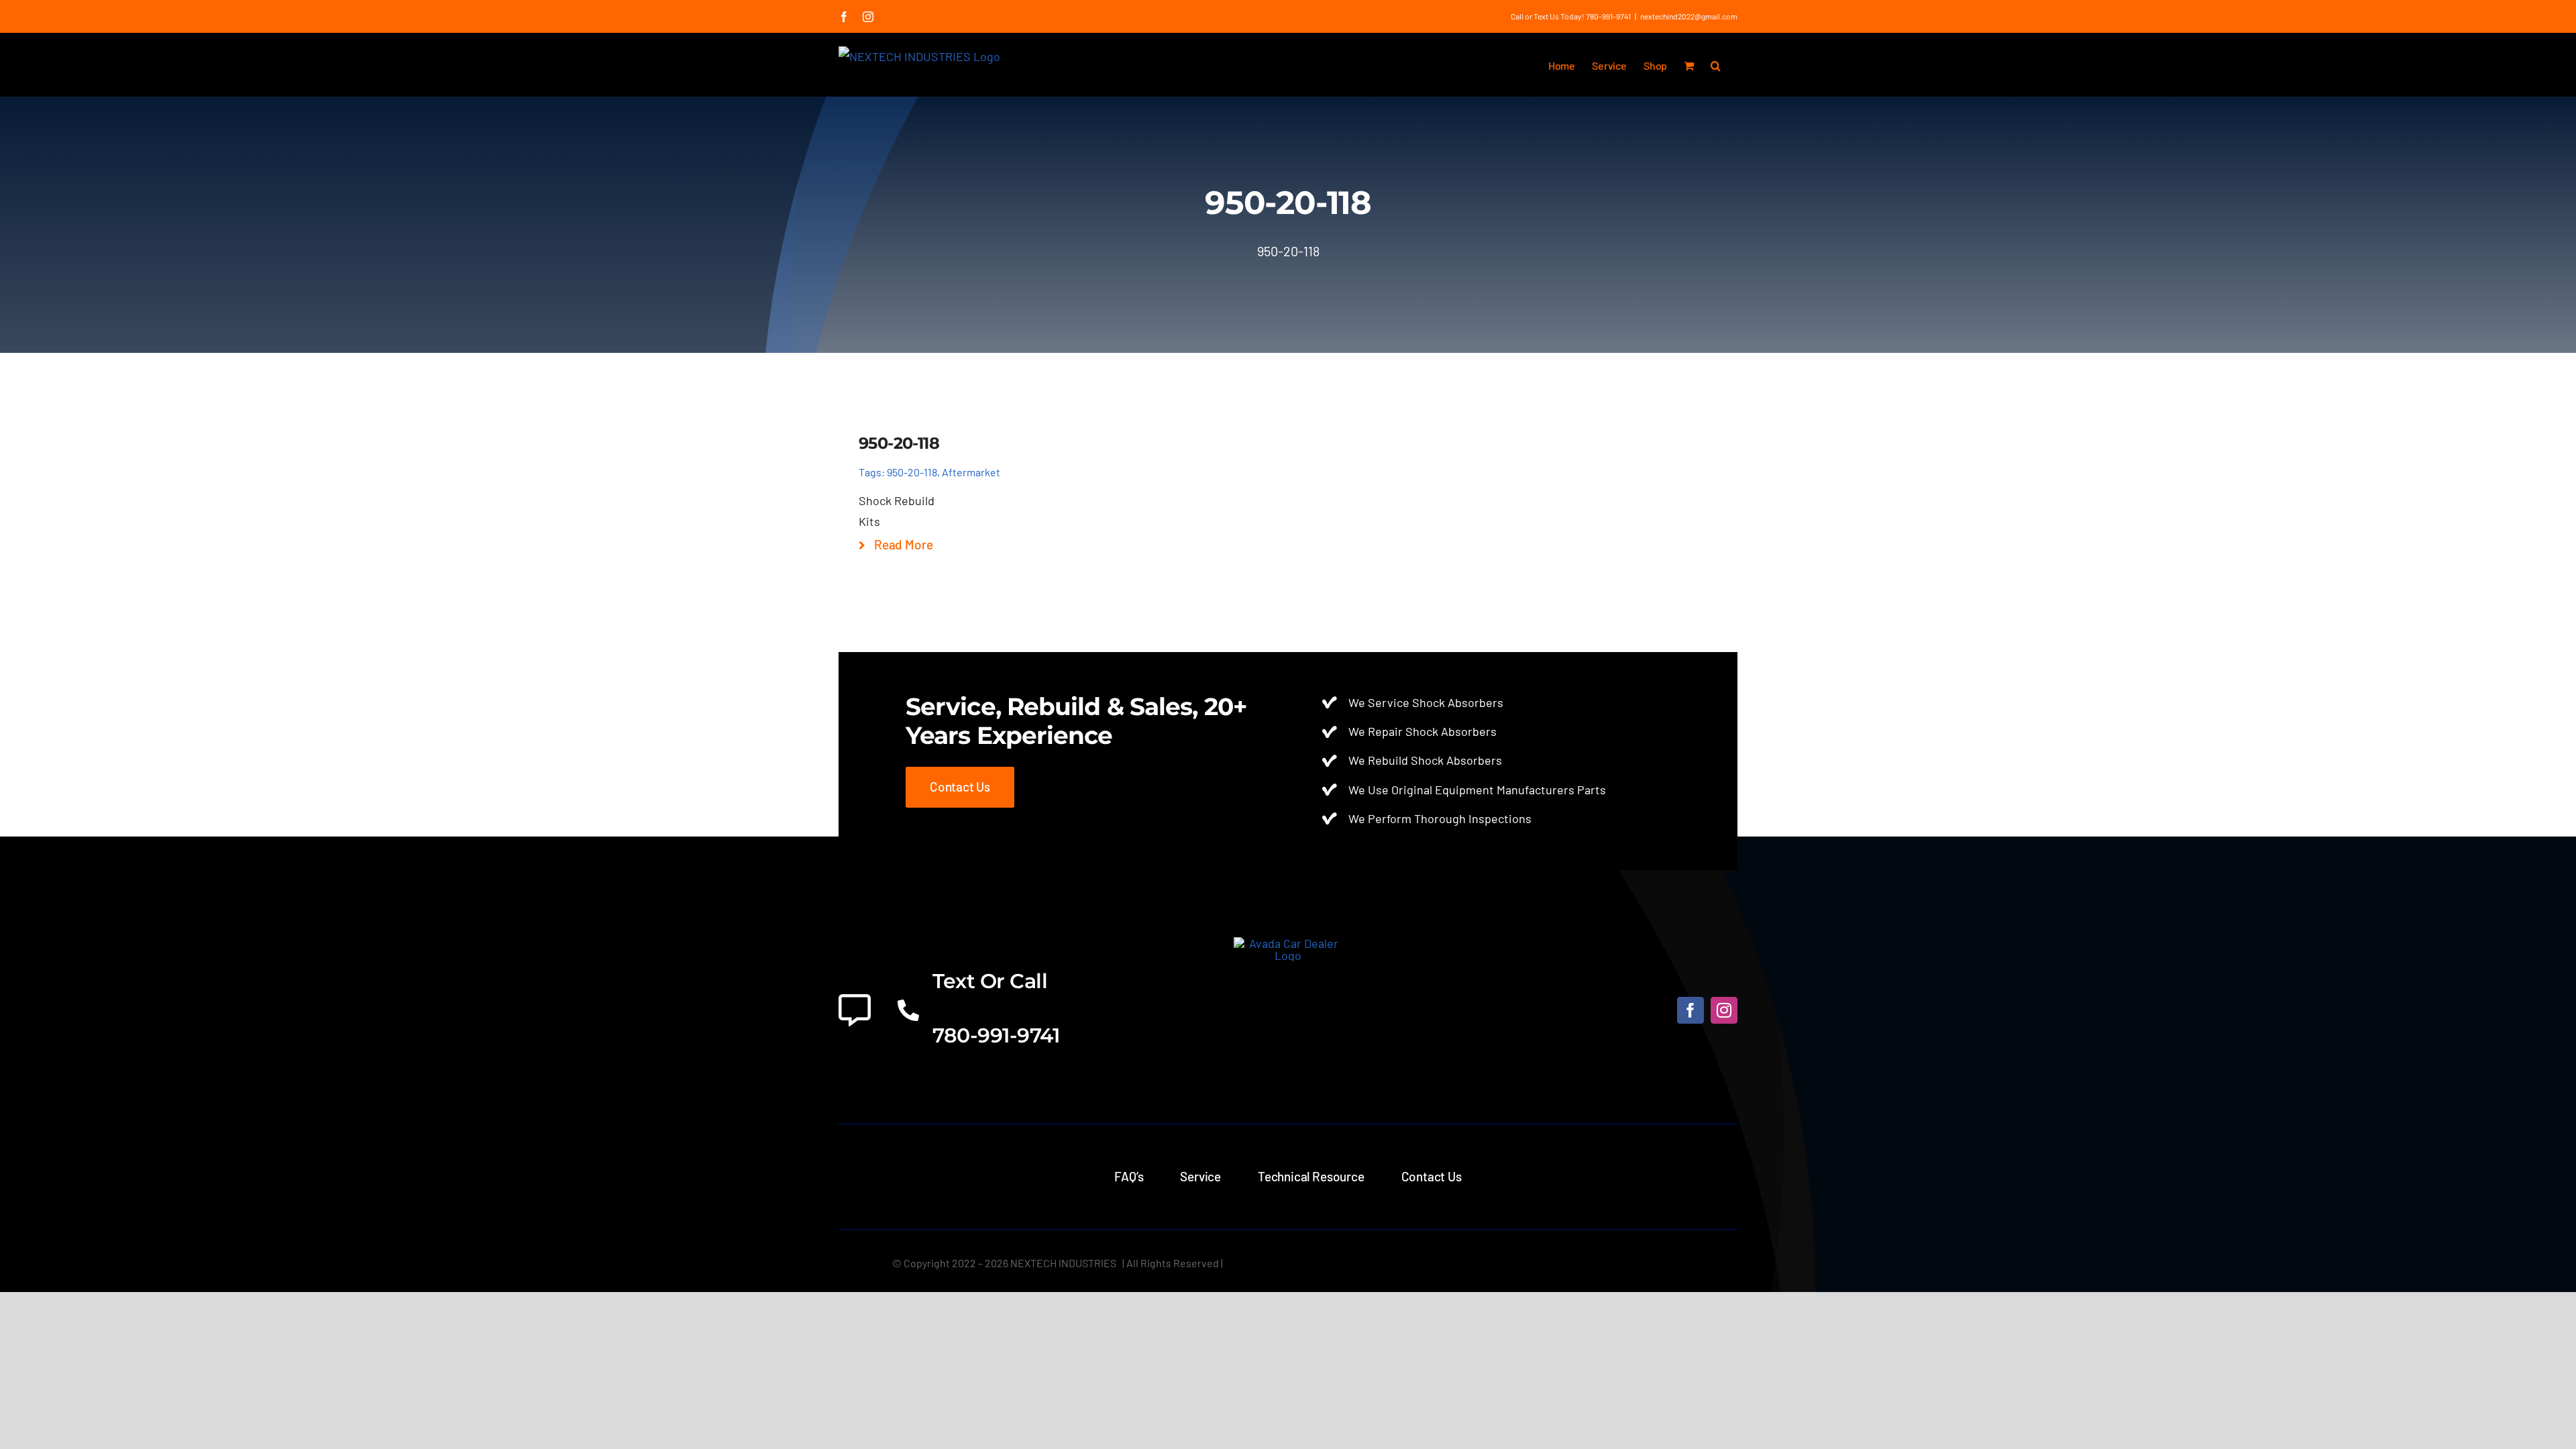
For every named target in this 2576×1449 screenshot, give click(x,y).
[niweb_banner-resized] (1288, 943)
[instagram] (1724, 1010)
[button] (1716, 64)
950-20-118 (912, 472)
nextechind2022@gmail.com (1689, 16)
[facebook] (1690, 1010)
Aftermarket (971, 472)
